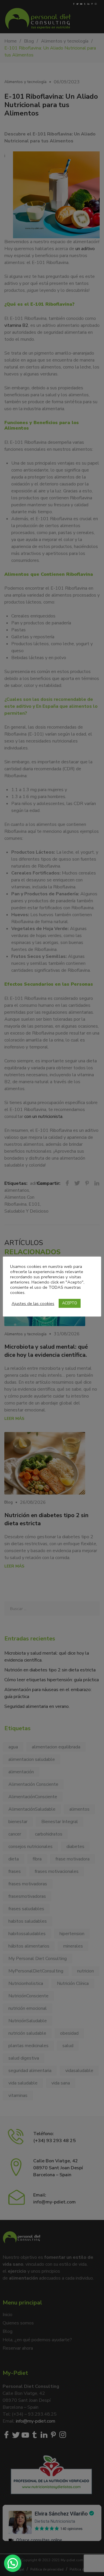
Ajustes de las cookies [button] (33, 1303)
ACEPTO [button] (70, 1303)
